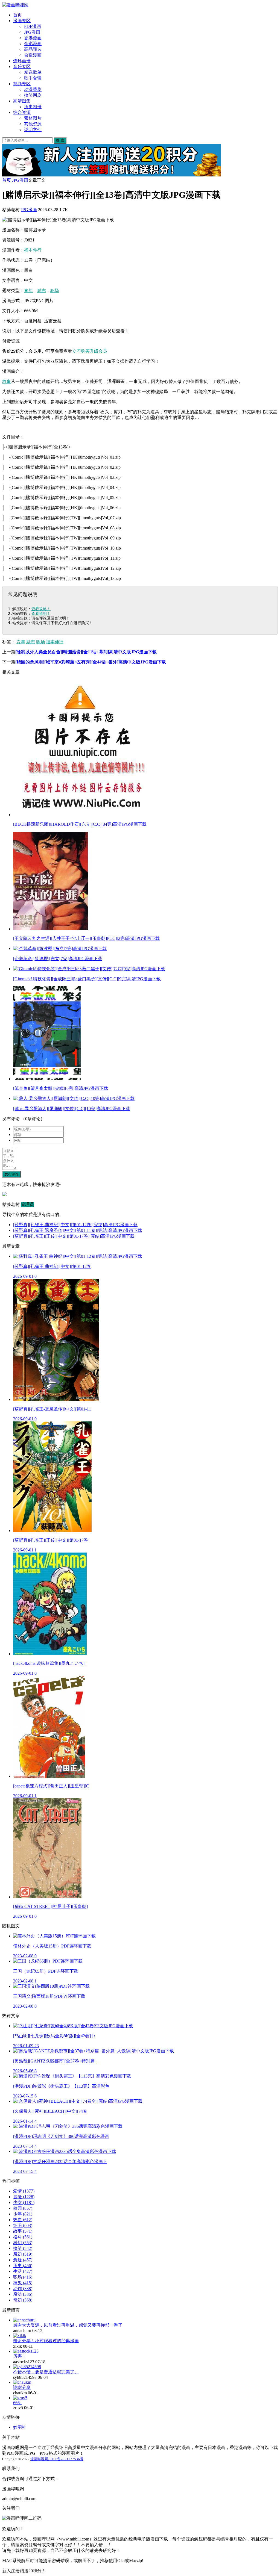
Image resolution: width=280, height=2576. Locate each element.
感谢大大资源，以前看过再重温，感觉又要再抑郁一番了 (68, 2325)
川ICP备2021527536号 (66, 2459)
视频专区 (22, 84)
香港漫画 (33, 38)
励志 (42, 290)
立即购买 (81, 351)
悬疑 (23, 2260)
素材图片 (33, 118)
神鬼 (23, 2283)
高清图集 (22, 101)
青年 (28, 290)
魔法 (23, 2294)
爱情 (24, 2191)
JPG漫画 (32, 32)
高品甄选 (33, 49)
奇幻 (23, 2300)
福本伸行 (33, 250)
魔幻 (23, 2254)
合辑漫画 (33, 55)
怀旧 (23, 2225)
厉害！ (20, 2356)
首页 (17, 15)
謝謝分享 (22, 2387)
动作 (23, 2289)
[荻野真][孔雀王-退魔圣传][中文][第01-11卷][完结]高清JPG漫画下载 (78, 1230)
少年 (23, 2214)
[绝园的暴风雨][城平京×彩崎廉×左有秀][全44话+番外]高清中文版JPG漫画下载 (91, 662)
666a (17, 2403)
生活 (23, 2271)
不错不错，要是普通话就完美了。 (46, 2372)
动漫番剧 (33, 89)
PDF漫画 (33, 26)
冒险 (24, 2197)
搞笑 (23, 2248)
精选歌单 (33, 72)
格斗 (23, 2237)
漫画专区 (22, 21)
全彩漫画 (33, 44)
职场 (55, 290)
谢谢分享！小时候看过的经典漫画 (46, 2341)
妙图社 (20, 2427)
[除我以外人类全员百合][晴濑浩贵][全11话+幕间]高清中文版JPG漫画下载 (86, 652)
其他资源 (33, 124)
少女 (24, 2202)
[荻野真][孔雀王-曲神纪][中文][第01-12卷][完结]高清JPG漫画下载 (75, 1225)
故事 (7, 381)
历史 (23, 2266)
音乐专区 (22, 67)
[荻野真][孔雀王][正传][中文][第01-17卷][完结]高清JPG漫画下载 (74, 1236)
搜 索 (60, 140)
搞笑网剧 (33, 95)
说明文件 (33, 130)
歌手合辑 (33, 78)
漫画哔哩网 (39, 2459)
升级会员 (98, 351)
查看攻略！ (41, 609)
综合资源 (22, 112)
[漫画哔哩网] (15, 5)
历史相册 (33, 107)
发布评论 (11, 1174)
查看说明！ (41, 613)
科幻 (23, 2243)
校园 (23, 2208)
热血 (23, 2220)
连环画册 (22, 61)
